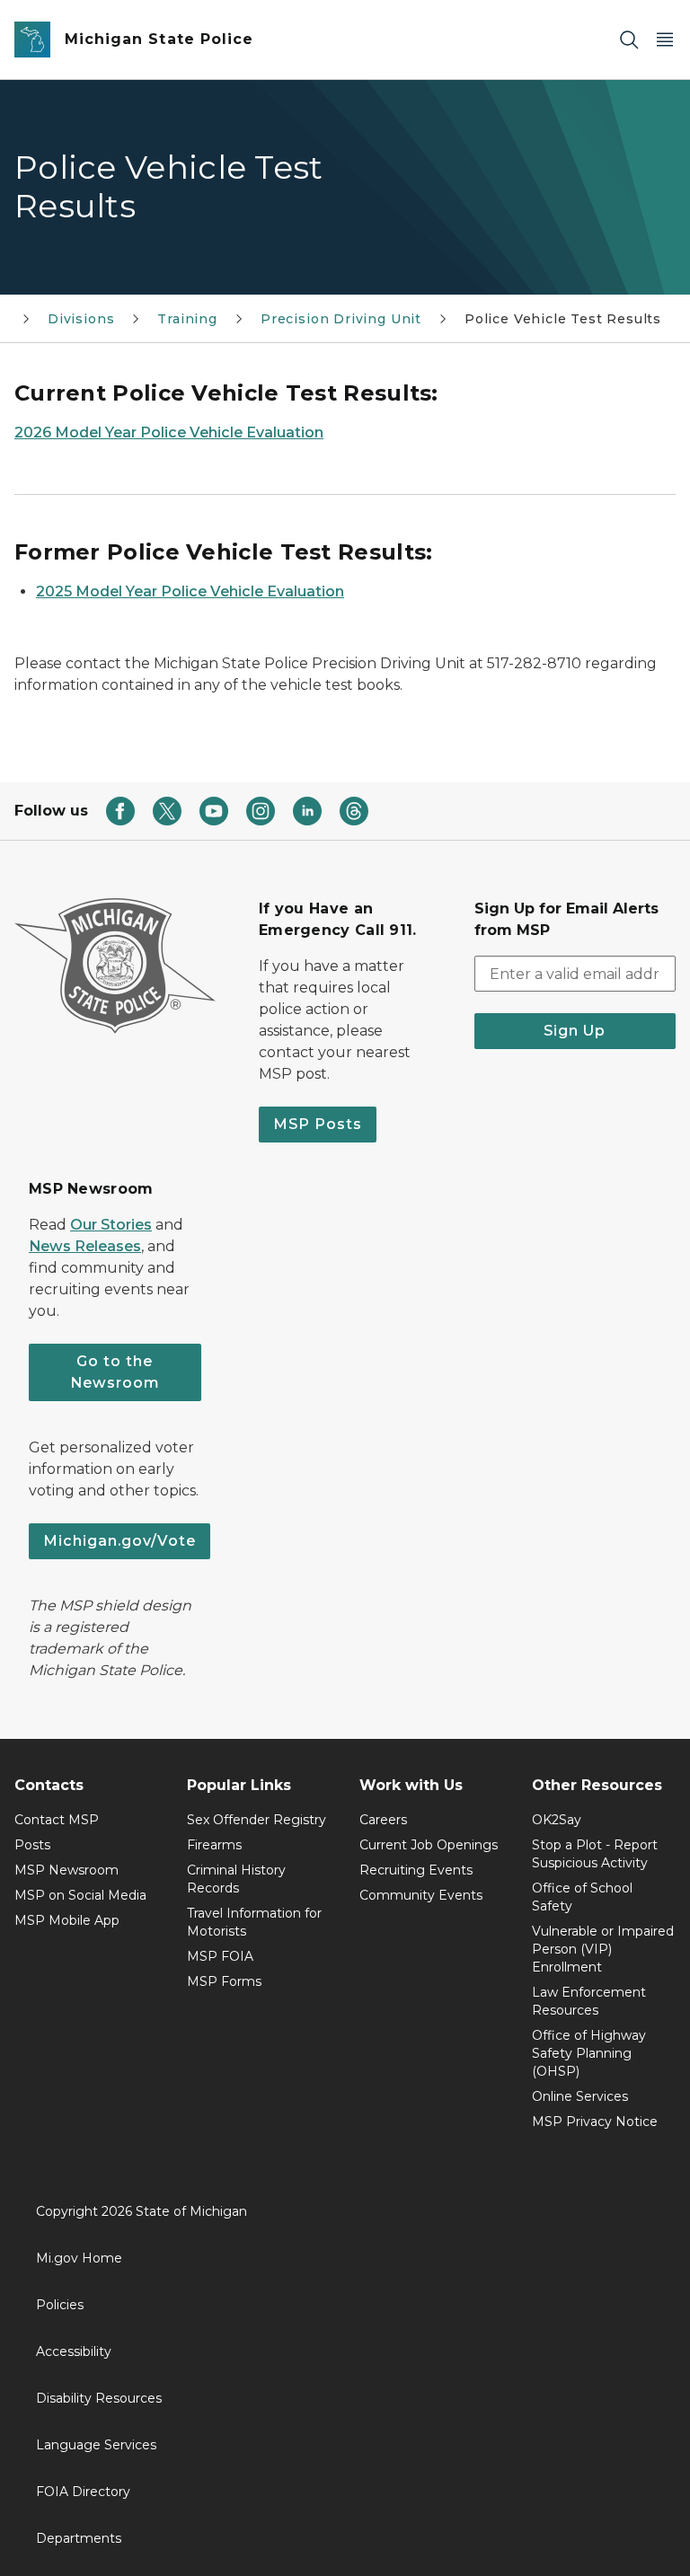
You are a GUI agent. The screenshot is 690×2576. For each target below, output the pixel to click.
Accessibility (74, 2351)
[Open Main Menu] (665, 40)
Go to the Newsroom (115, 1372)
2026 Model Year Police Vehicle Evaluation (169, 432)
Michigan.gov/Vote (119, 1541)
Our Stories (111, 1225)
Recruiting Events (416, 1870)
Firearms (214, 1845)
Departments (79, 2538)
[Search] (629, 40)
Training (187, 319)
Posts (32, 1845)
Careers (383, 1820)
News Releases (85, 1246)
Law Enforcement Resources (589, 2001)
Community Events (421, 1895)
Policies (60, 2305)
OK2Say (557, 1820)
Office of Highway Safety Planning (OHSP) (589, 2053)
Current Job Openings (429, 1845)
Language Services (96, 2445)
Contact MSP (57, 1820)
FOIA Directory (83, 2492)
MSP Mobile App (67, 1920)
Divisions (81, 319)
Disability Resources (99, 2398)
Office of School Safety (582, 1897)
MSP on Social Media (80, 1895)
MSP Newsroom (66, 1870)
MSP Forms (224, 1981)
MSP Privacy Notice (595, 2122)
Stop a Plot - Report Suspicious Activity (595, 1854)
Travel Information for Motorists (254, 1922)
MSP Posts (318, 1124)
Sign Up (575, 1031)
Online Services (580, 2096)
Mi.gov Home (79, 2258)
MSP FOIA (220, 1956)
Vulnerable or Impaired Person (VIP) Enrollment (603, 1949)
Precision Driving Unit (341, 319)
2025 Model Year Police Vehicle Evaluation (190, 591)
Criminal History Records (236, 1879)
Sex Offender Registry (257, 1820)
